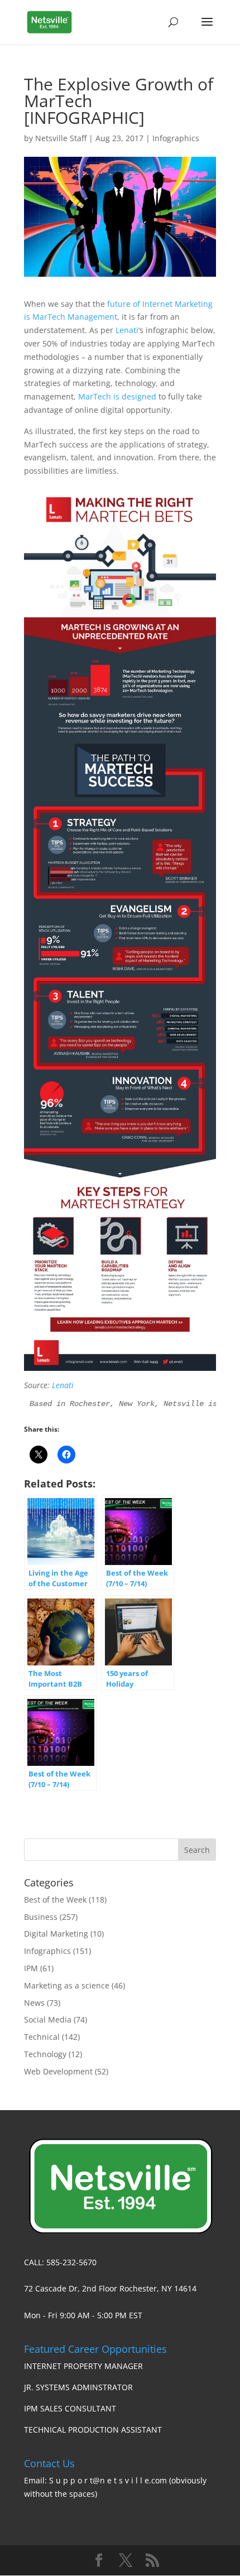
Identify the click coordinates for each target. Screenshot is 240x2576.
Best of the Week (55, 1900)
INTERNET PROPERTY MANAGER (83, 2366)
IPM (31, 1968)
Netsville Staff (61, 138)
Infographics (176, 138)
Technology (45, 2054)
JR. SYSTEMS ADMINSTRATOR (78, 2387)
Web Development (58, 2071)
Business (41, 1917)
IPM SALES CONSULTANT (70, 2408)
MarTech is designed (117, 396)
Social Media (48, 2019)
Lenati (127, 330)
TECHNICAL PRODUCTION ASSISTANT (93, 2430)
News (34, 2003)
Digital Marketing (56, 1934)
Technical (42, 2037)
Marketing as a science (67, 1985)
